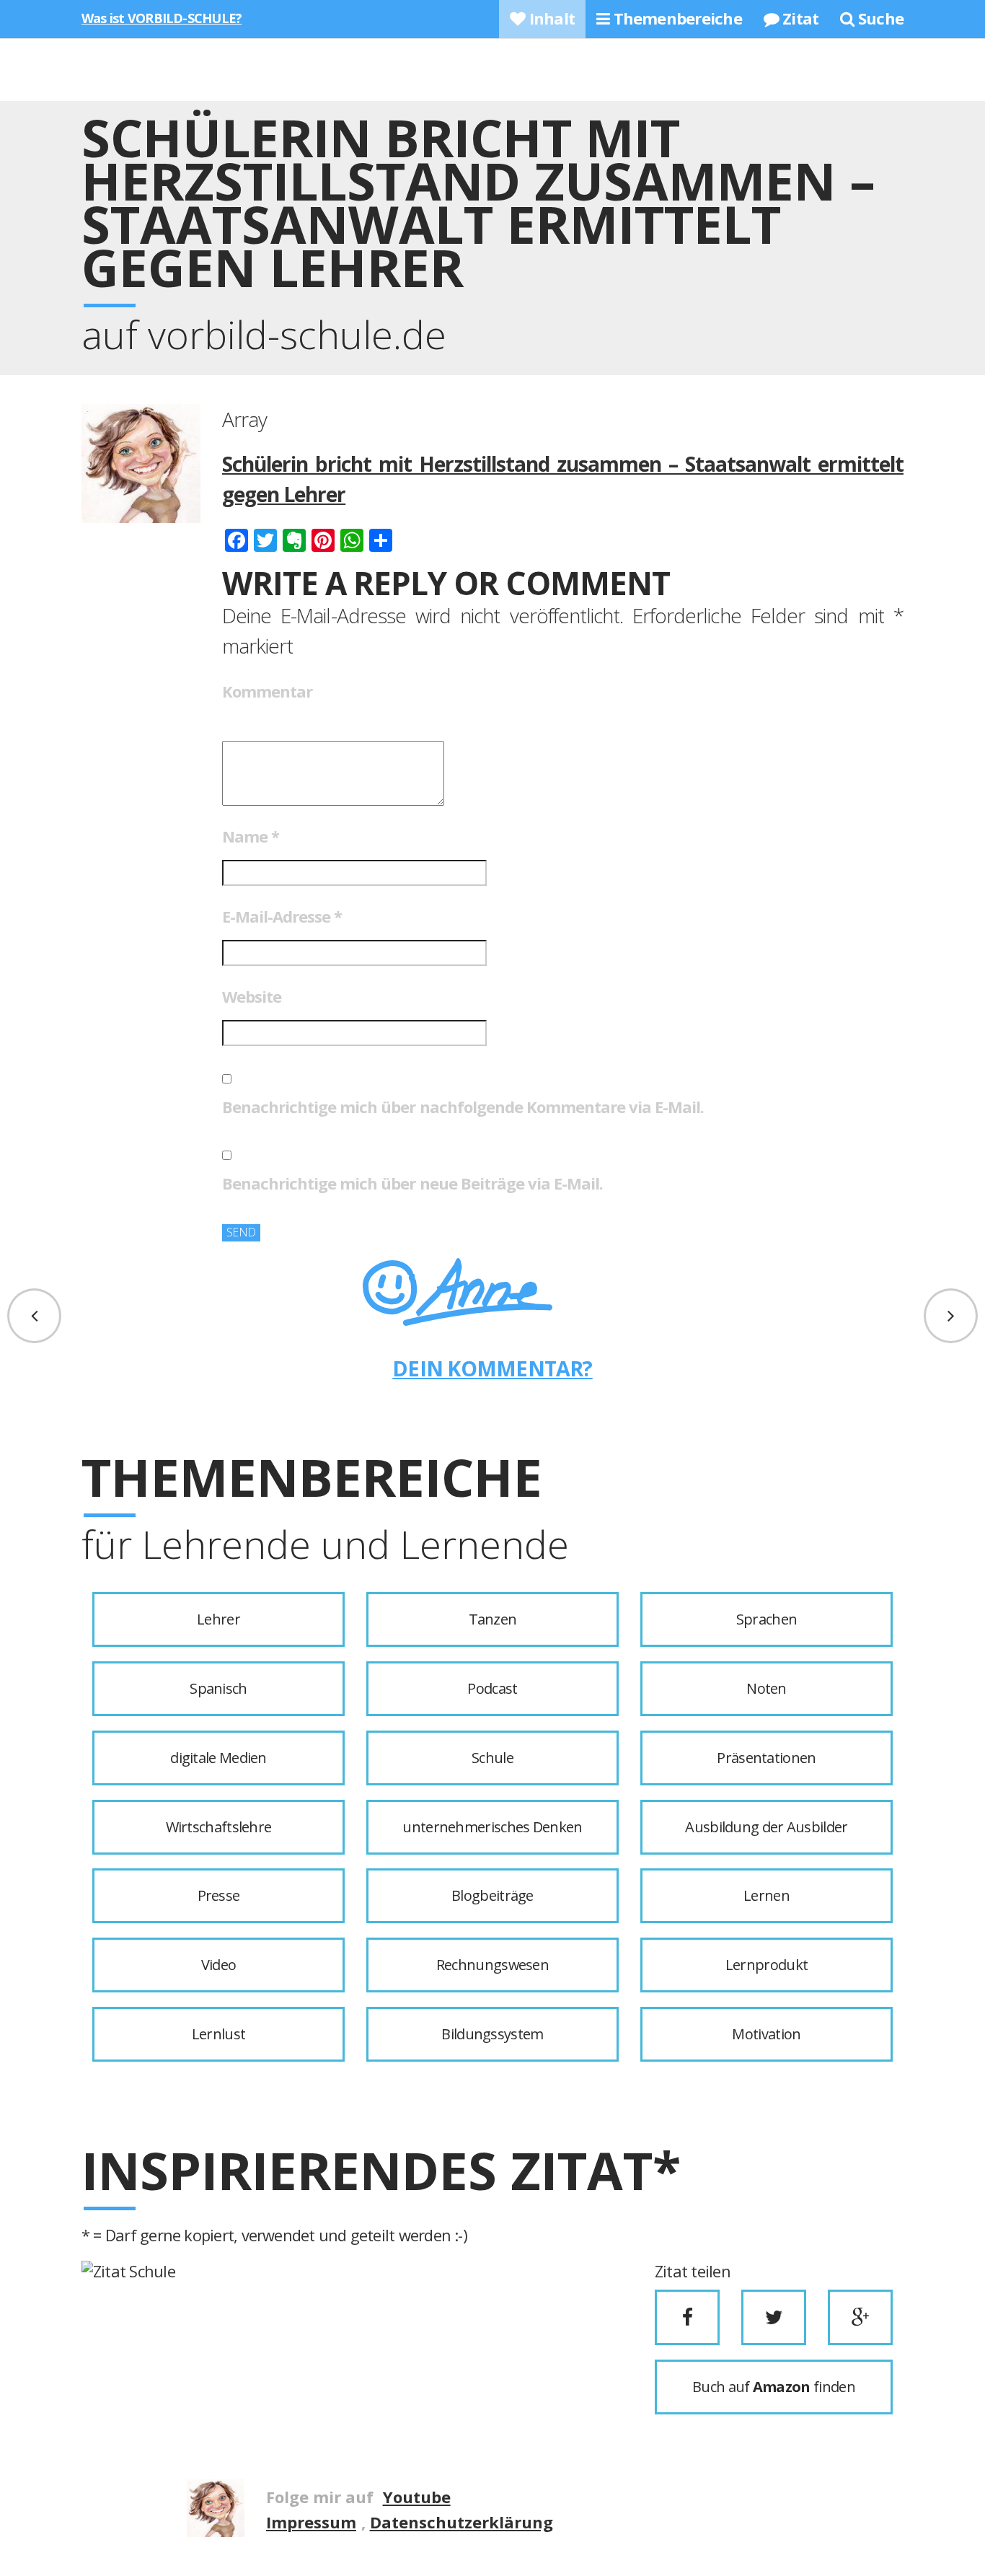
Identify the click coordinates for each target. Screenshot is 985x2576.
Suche (879, 18)
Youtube (417, 2497)
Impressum (311, 2522)
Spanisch (218, 1688)
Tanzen (493, 1619)
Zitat (799, 18)
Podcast (492, 1688)
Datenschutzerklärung (461, 2522)
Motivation (766, 2034)
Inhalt (550, 18)
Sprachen (767, 1619)
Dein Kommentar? (492, 1368)
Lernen (767, 1895)
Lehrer (218, 1619)
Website (252, 996)
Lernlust (218, 2034)
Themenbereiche (675, 18)
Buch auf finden (774, 2387)
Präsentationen (766, 1758)
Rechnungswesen (492, 1965)
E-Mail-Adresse (282, 916)
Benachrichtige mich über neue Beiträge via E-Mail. (412, 1183)
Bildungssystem (492, 2034)
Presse (219, 1895)
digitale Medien (218, 1758)
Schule (492, 1758)
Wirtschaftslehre (219, 1827)
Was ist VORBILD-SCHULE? (162, 18)
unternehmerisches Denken (492, 1827)
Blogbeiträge (492, 1895)
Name (251, 836)
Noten (767, 1688)
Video (219, 1965)
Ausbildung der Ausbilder (766, 1827)
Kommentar (267, 691)
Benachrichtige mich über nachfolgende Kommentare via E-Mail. (463, 1107)
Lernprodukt (767, 1965)
